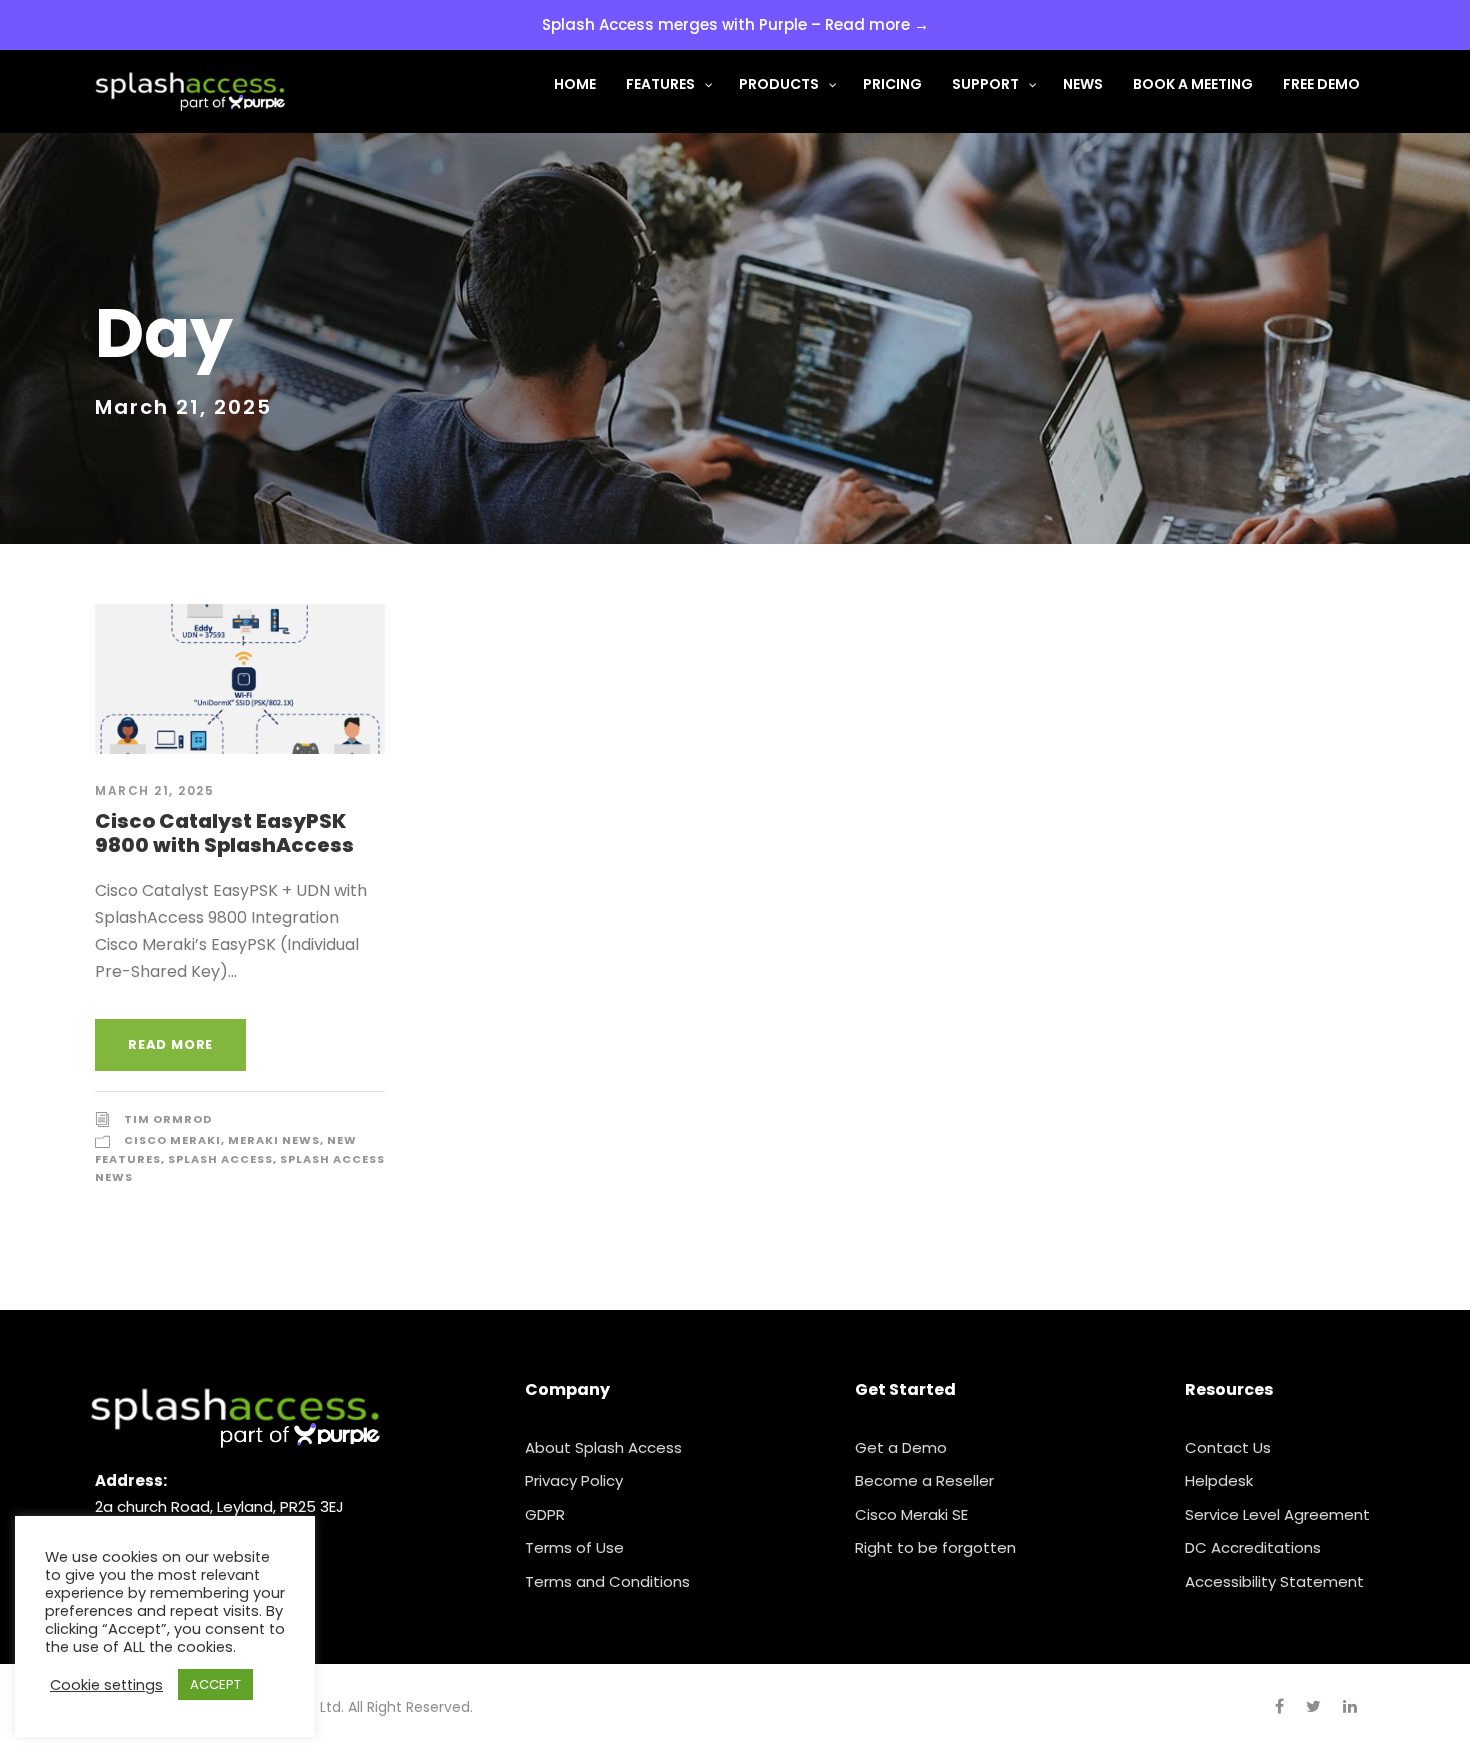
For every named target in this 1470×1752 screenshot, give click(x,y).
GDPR (545, 1514)
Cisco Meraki (172, 1140)
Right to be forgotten (935, 1547)
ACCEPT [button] (215, 1684)
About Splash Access (603, 1447)
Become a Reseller (924, 1480)
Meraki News (274, 1140)
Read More (170, 1044)
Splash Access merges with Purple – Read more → (735, 24)
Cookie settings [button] (106, 1685)
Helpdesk (1219, 1480)
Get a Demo (901, 1447)
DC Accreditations (1253, 1547)
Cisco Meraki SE (911, 1514)
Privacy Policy (574, 1480)
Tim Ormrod (168, 1119)
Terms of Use (574, 1547)
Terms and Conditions (607, 1581)
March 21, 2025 (154, 790)
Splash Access (220, 1159)
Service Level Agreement (1277, 1514)
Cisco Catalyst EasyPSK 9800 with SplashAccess (224, 833)
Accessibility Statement (1274, 1581)
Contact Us (1228, 1447)
